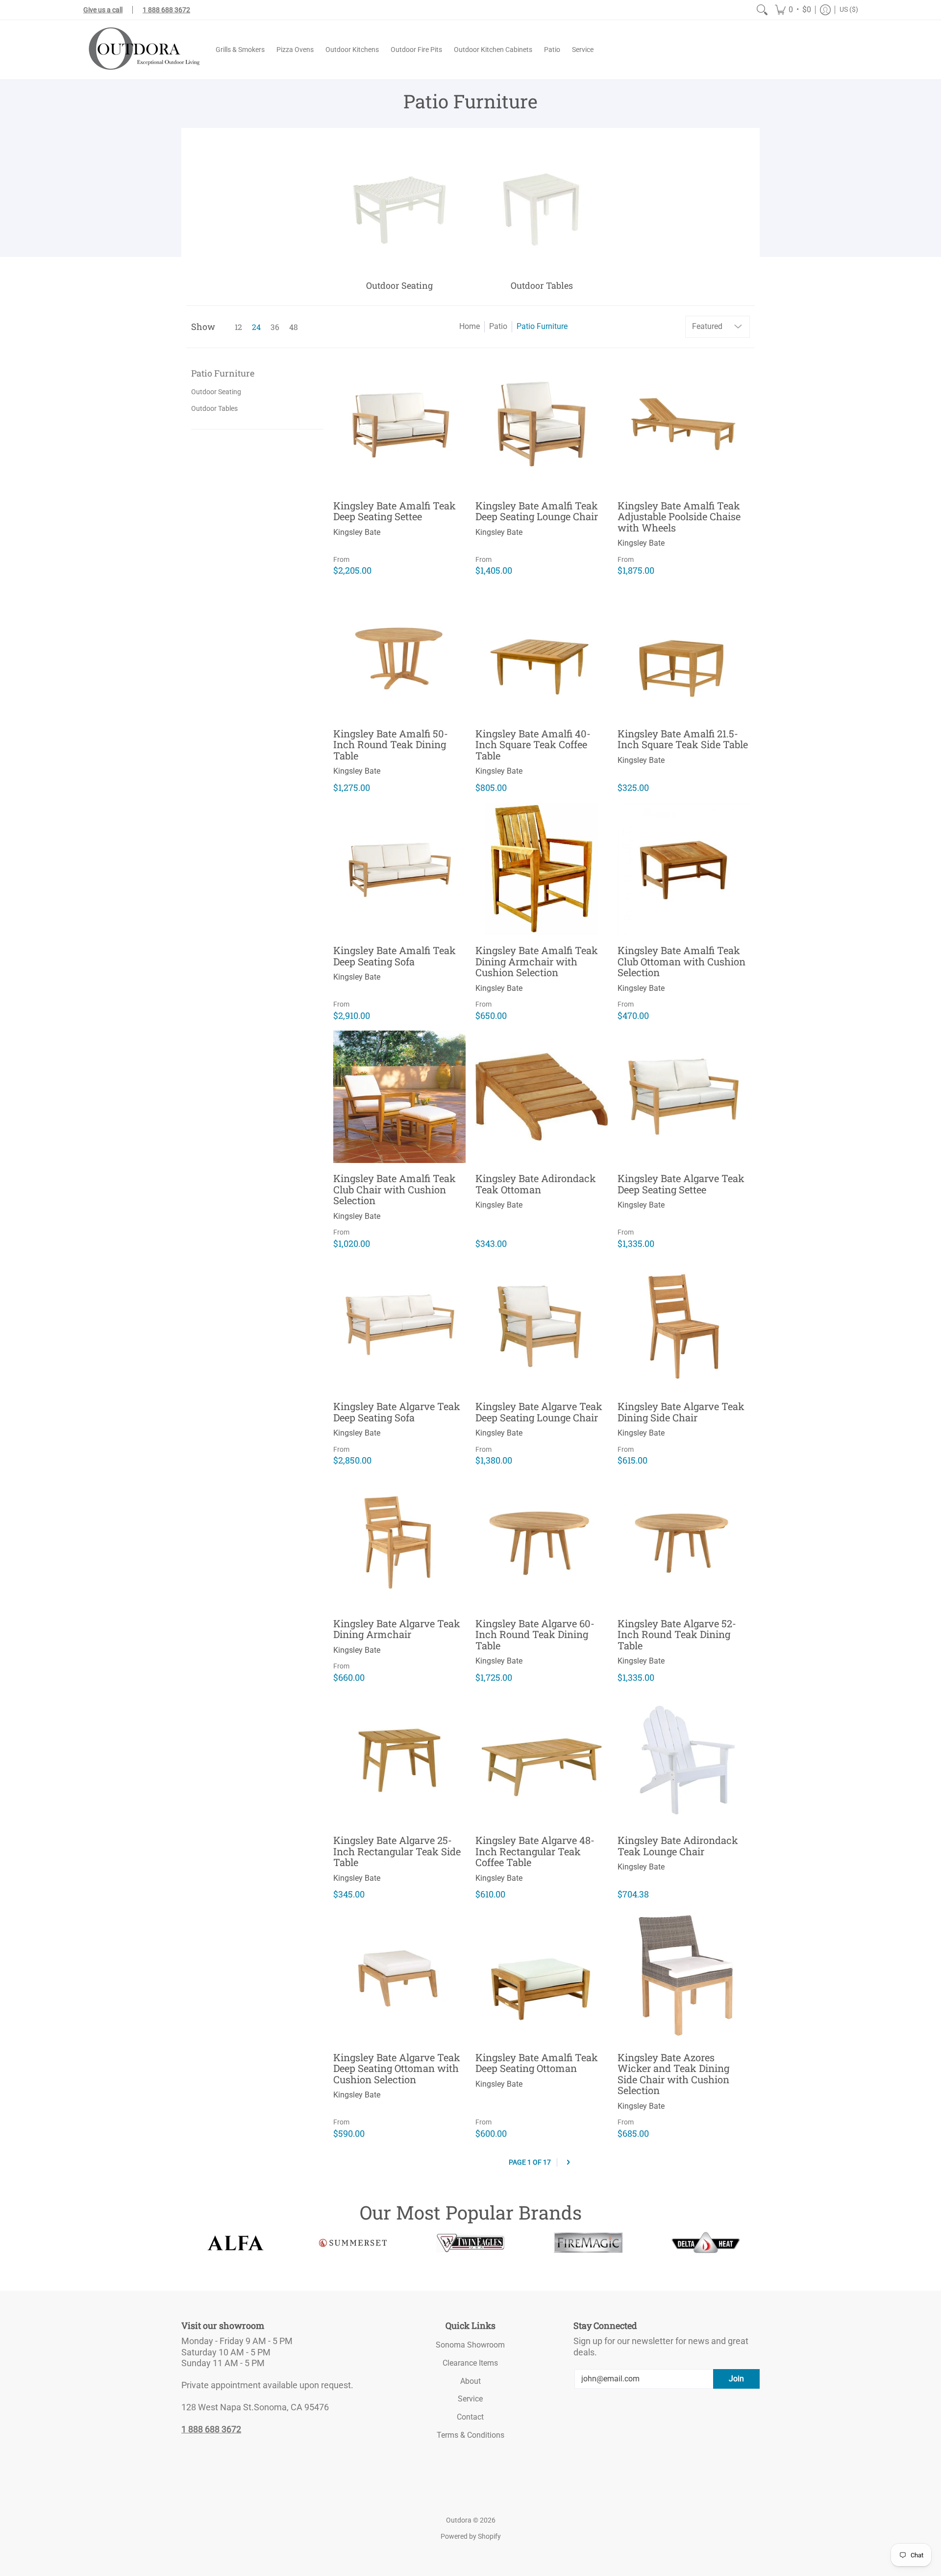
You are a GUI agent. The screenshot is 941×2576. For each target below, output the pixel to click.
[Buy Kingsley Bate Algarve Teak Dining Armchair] (399, 1542)
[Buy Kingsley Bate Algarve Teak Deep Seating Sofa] (399, 1325)
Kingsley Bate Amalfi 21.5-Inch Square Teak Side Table (683, 739)
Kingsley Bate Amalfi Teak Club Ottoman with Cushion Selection (681, 961)
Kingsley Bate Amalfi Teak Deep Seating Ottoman (537, 2063)
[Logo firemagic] (588, 2243)
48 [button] (294, 327)
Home (470, 326)
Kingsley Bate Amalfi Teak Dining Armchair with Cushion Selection (537, 961)
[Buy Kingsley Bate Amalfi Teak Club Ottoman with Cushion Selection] (684, 869)
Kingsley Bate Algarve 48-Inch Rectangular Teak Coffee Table (535, 1851)
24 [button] (256, 327)
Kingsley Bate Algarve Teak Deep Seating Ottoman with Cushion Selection (397, 2068)
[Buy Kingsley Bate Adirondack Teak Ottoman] (542, 1097)
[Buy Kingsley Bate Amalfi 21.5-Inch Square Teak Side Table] (684, 652)
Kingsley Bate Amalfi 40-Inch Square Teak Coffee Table (533, 745)
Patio (498, 326)
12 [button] (238, 327)
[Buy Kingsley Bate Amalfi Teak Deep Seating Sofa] (399, 869)
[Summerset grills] (353, 2243)
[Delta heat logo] (706, 2243)
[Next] (568, 2162)
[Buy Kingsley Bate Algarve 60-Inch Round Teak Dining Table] (542, 1542)
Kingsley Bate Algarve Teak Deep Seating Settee (681, 1184)
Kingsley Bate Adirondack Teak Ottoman (536, 1184)
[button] (793, 10)
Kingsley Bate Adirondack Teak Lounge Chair (678, 1846)
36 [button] (275, 327)
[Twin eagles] (470, 2243)
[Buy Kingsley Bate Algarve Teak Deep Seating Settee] (684, 1097)
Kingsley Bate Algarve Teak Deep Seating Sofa (397, 1412)
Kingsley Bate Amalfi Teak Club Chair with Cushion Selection (395, 1189)
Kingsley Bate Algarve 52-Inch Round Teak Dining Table (677, 1634)
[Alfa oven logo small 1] (235, 2243)
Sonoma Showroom (470, 2345)
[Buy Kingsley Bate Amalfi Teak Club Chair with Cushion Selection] (399, 1097)
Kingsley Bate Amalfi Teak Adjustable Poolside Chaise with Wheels (679, 517)
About (470, 2381)
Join (736, 2379)
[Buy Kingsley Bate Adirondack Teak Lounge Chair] (684, 1759)
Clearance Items (470, 2363)
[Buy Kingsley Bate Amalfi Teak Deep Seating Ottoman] (542, 1976)
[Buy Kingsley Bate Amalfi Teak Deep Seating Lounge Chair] (542, 424)
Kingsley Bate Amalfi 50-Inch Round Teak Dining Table (391, 745)
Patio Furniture (542, 326)
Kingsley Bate (357, 532)
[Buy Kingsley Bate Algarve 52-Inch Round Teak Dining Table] (684, 1542)
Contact (470, 2417)
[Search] (762, 10)
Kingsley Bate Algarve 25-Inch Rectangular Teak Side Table (397, 1851)
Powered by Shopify (471, 2536)
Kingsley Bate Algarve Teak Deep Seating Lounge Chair (539, 1412)
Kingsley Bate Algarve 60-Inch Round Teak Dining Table (535, 1634)
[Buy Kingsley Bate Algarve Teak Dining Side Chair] (684, 1325)
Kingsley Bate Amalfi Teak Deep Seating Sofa (395, 956)
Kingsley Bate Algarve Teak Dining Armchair (397, 1629)
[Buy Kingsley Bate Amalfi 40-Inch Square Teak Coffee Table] (542, 652)
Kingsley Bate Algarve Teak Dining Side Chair (681, 1412)
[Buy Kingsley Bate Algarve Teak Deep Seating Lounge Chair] (542, 1325)
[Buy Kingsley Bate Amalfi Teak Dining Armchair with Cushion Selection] (542, 869)
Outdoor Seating (216, 392)
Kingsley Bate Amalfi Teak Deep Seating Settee (395, 511)
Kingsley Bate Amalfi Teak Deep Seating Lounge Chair (537, 511)
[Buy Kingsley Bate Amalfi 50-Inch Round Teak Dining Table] (399, 652)
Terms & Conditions (470, 2435)
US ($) (849, 9)
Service (470, 2399)
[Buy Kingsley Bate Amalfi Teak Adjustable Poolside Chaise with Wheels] (684, 424)
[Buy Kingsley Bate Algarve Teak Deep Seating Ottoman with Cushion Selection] (399, 1976)
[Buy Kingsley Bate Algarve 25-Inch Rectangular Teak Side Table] (399, 1759)
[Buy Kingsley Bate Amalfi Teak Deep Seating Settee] (399, 424)
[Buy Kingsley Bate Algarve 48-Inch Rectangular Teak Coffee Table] (542, 1759)
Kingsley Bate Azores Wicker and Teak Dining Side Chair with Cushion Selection (673, 2074)
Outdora (459, 2520)
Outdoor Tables (214, 408)
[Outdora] (142, 50)
